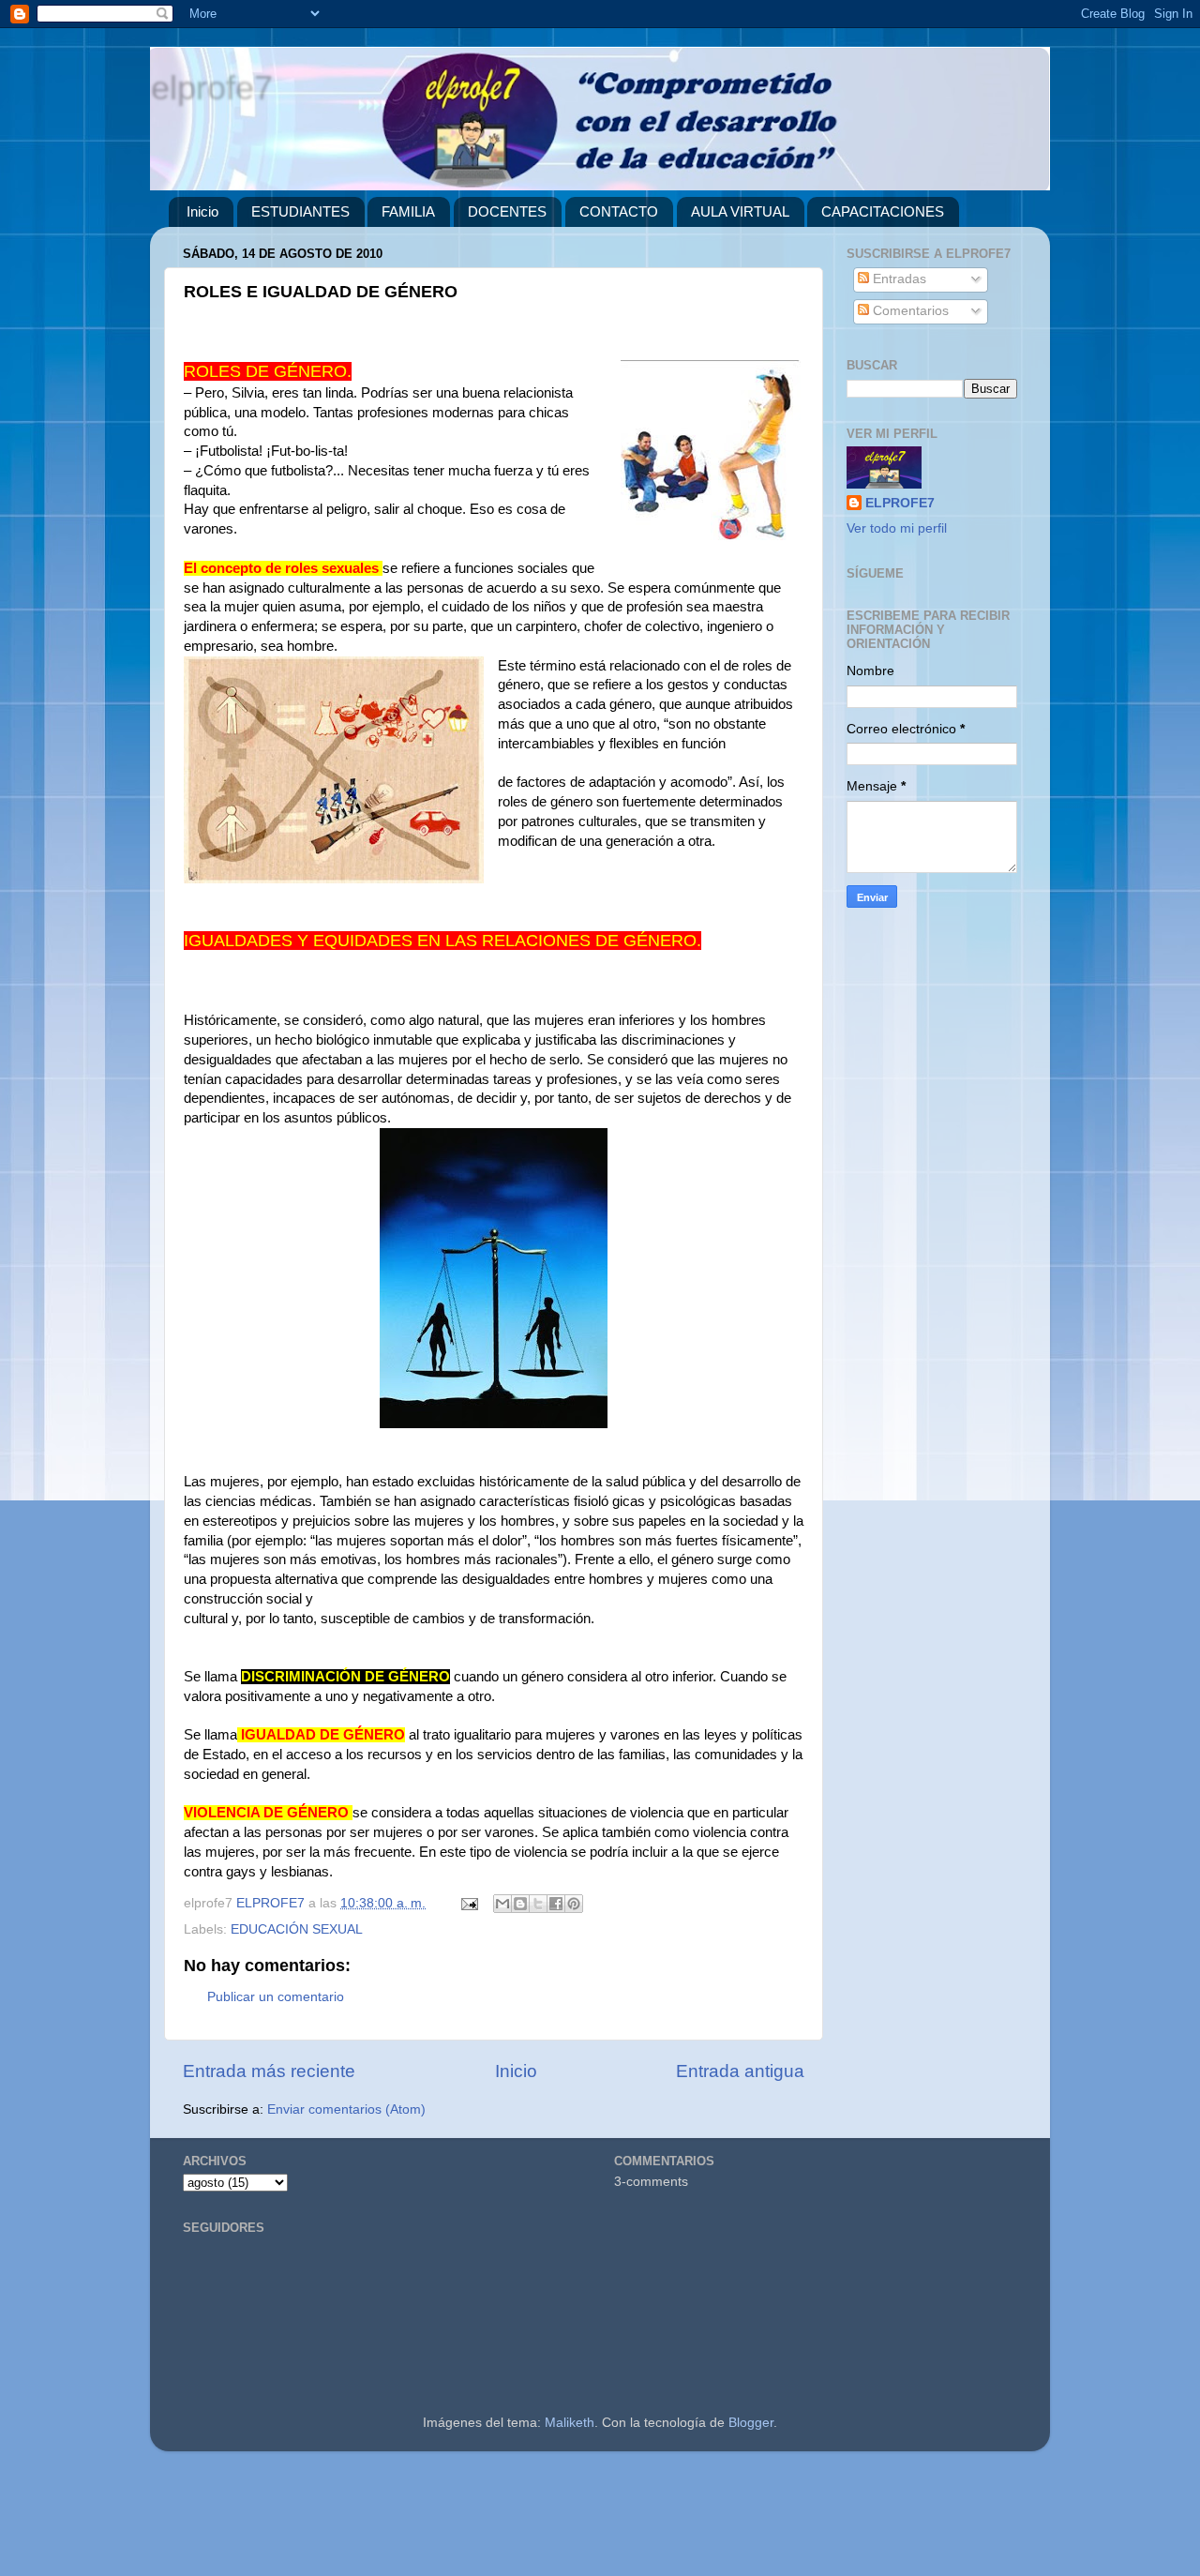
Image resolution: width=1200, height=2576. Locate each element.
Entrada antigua (740, 2071)
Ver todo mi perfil (897, 528)
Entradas (898, 279)
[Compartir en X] (538, 1904)
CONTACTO (619, 211)
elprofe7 (211, 87)
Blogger (751, 2423)
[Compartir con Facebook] (556, 1904)
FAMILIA (408, 211)
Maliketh (570, 2423)
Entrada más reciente (269, 2071)
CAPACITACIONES (883, 211)
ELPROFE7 (900, 503)
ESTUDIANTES (300, 211)
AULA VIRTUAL (740, 211)
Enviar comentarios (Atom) (346, 2109)
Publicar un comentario (276, 1997)
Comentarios (909, 311)
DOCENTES (507, 211)
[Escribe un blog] (520, 1904)
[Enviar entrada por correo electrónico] (468, 1903)
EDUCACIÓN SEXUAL (297, 1929)
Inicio (202, 211)
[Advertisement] (562, 2521)
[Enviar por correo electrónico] (502, 1904)
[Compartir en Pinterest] (574, 1904)
